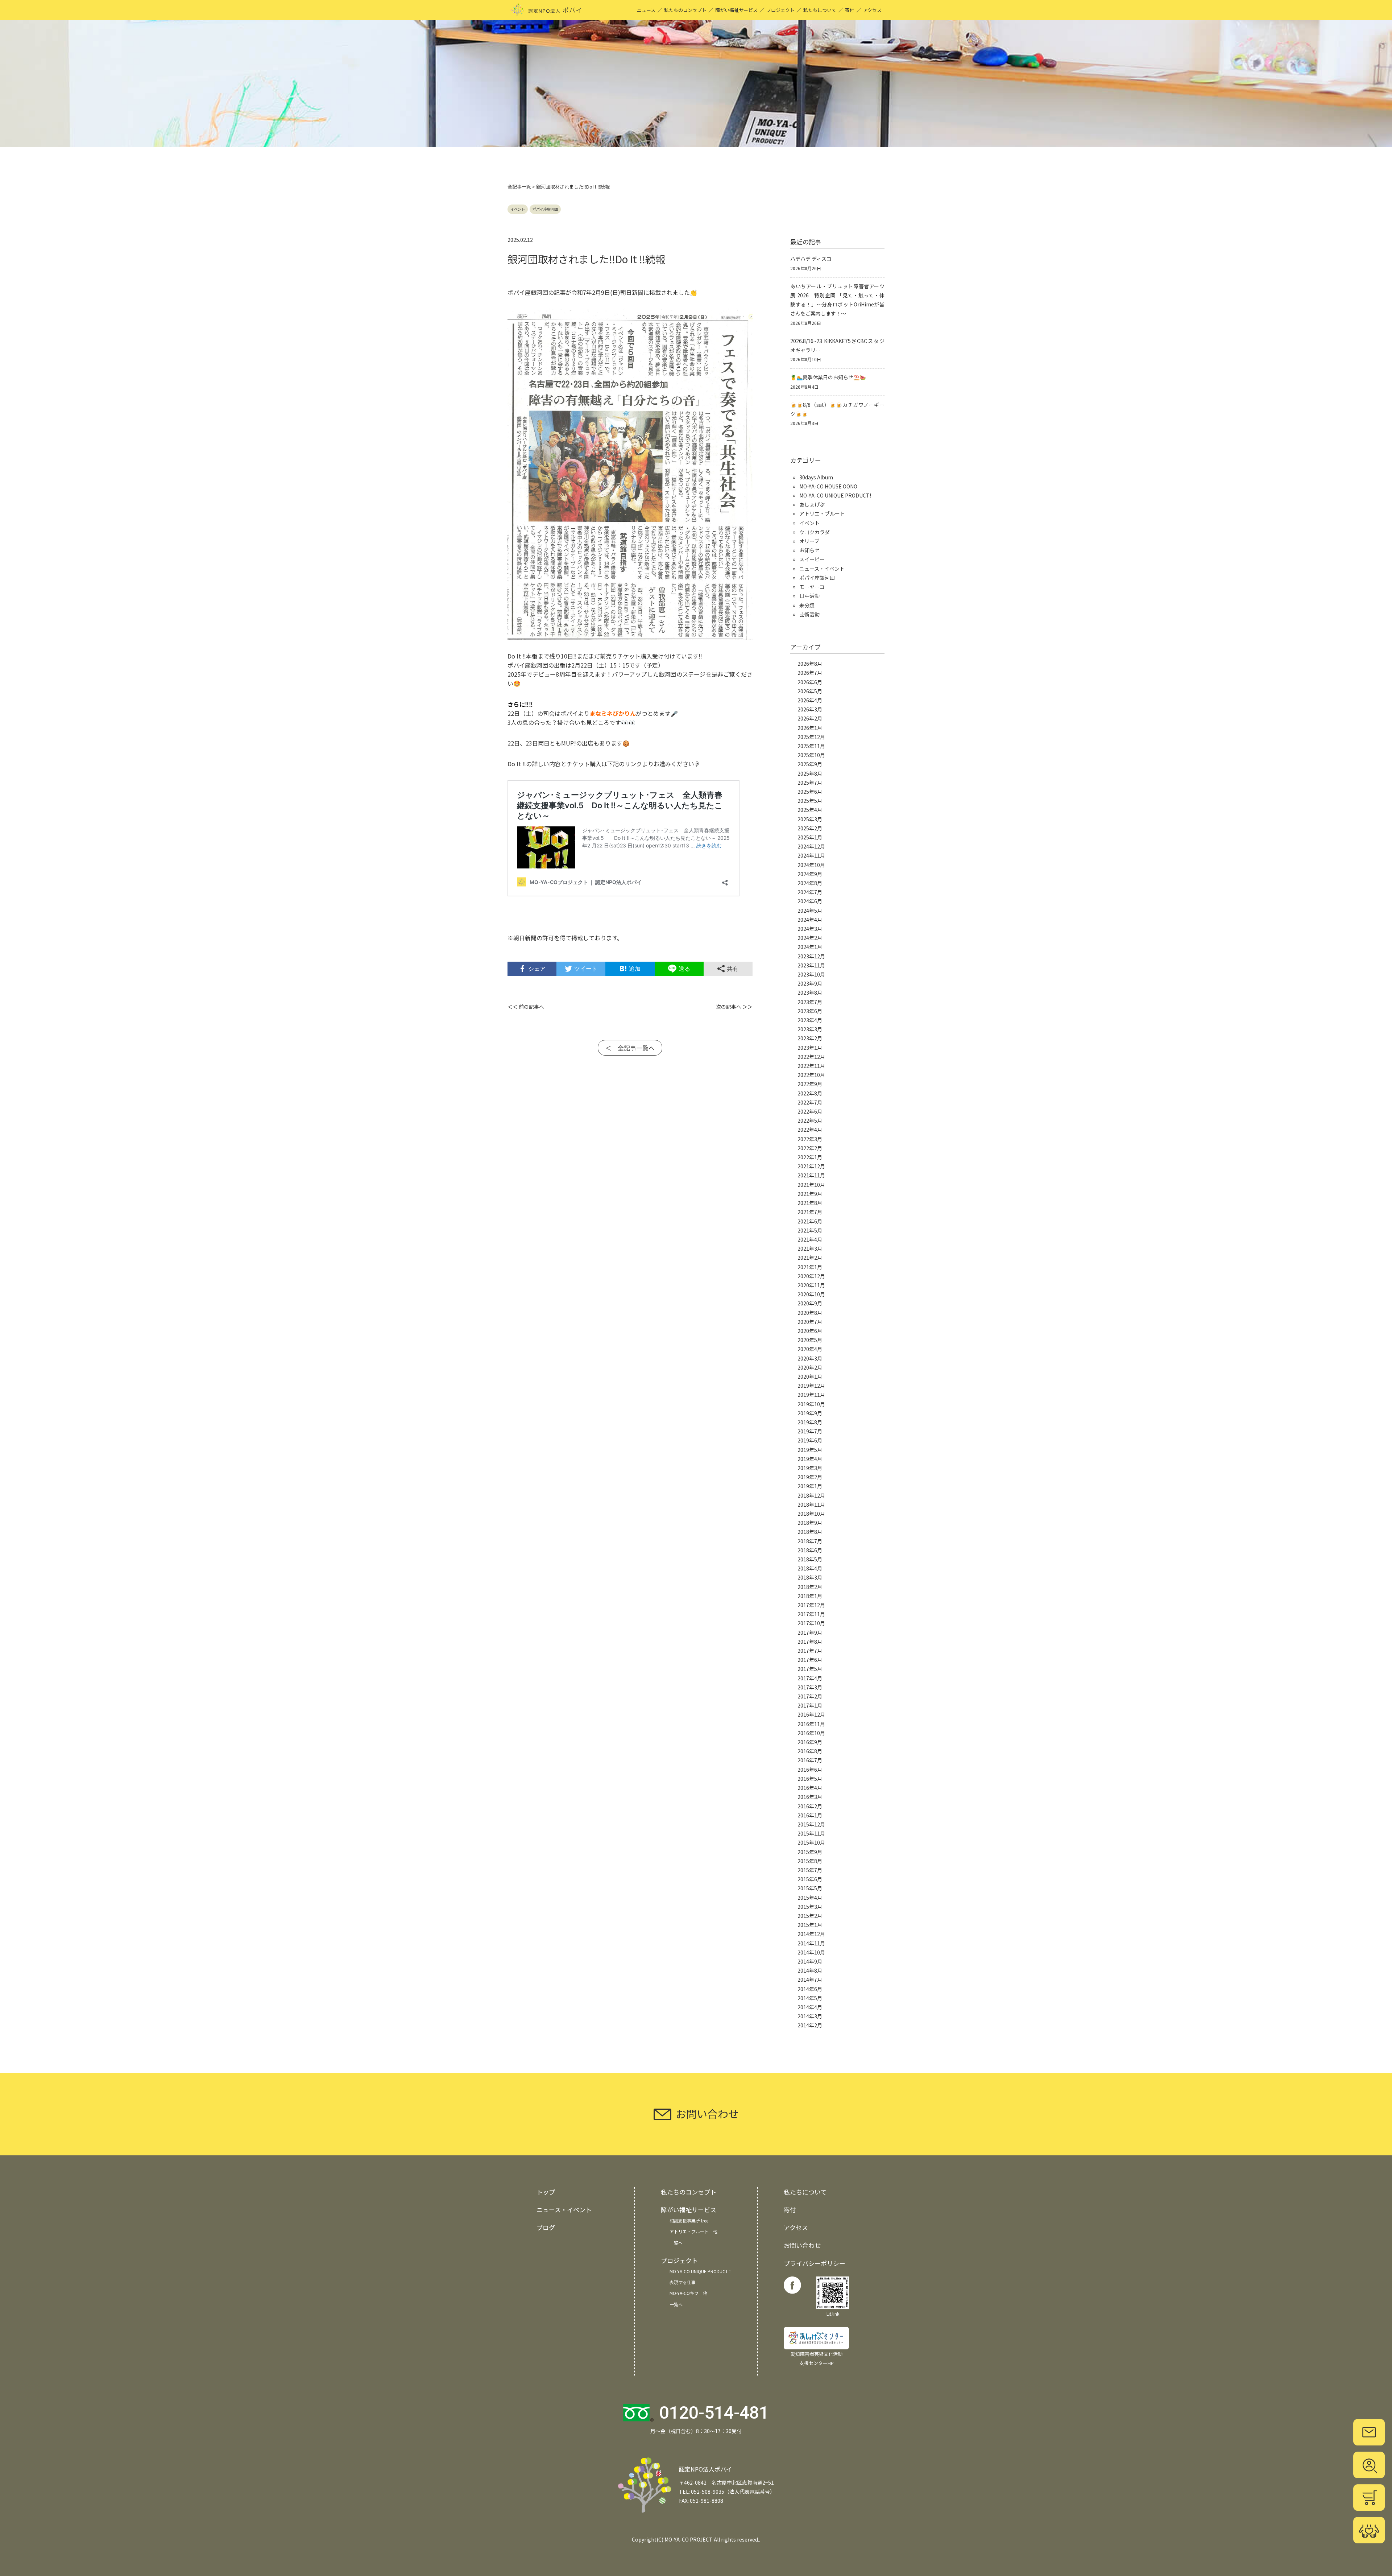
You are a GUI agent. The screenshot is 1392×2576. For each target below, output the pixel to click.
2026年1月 (810, 728)
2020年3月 (810, 1358)
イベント (518, 209)
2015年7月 (810, 1870)
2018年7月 (810, 1541)
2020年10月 (811, 1294)
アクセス (872, 10)
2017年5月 (810, 1669)
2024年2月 (810, 938)
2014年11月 (811, 1943)
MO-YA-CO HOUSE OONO (828, 486)
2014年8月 (810, 1970)
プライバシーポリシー (815, 2263)
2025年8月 (810, 773)
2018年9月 (810, 1523)
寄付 (850, 10)
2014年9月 (810, 1961)
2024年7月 (810, 892)
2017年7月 (810, 1651)
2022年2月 (810, 1148)
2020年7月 (810, 1322)
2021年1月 (810, 1267)
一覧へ (676, 2243)
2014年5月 (810, 1998)
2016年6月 (810, 1770)
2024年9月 (810, 874)
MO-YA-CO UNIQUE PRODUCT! (835, 495)
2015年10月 (811, 1842)
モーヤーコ (812, 587)
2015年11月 (811, 1833)
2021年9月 (810, 1194)
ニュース (646, 10)
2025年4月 (810, 810)
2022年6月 (810, 1111)
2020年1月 (810, 1376)
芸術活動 (809, 614)
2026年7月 (810, 673)
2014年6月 (810, 1989)
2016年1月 (810, 1815)
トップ (546, 2192)
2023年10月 (811, 974)
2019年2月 (810, 1477)
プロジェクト (780, 10)
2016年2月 (810, 1806)
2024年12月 (811, 846)
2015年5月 (810, 1888)
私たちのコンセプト (685, 10)
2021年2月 (810, 1258)
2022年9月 (810, 1084)
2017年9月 (810, 1632)
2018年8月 (810, 1532)
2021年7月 (810, 1212)
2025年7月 (810, 783)
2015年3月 (810, 1907)
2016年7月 (810, 1760)
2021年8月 (810, 1203)
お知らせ (809, 550)
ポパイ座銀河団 (545, 209)
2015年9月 (810, 1852)
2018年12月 (811, 1495)
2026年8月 (810, 664)
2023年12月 (811, 956)
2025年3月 (810, 819)
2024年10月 (811, 865)
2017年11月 (811, 1614)
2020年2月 (810, 1367)
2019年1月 (810, 1486)
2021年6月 (810, 1221)
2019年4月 (810, 1459)
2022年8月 (810, 1093)
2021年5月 (810, 1230)
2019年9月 (810, 1413)
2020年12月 (811, 1276)
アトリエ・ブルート (822, 513)
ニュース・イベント (822, 569)
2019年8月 (810, 1422)
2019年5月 (810, 1450)
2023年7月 (810, 1002)
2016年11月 (811, 1724)
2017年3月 (810, 1687)
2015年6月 (810, 1879)
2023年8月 (810, 992)
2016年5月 (810, 1779)
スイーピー (812, 559)
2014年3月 (810, 2016)
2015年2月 (810, 1916)
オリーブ (809, 541)
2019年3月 (810, 1468)
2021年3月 (810, 1248)
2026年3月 (810, 709)
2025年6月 (810, 792)
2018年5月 (810, 1559)
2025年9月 (810, 764)
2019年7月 (810, 1431)
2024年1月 (810, 947)
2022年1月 (810, 1157)
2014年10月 (811, 1952)
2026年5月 (810, 691)
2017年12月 (811, 1605)
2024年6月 (810, 901)
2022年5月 (810, 1120)
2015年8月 (810, 1861)
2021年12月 (811, 1166)
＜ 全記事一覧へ (630, 1048)
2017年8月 (810, 1642)
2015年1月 (810, 1925)
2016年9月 (810, 1742)
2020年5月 (810, 1340)
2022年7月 (810, 1102)
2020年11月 (811, 1285)
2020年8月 (810, 1313)
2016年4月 (810, 1788)
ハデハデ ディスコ (811, 259)
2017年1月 (810, 1705)
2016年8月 (810, 1751)
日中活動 (809, 596)
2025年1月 (810, 837)
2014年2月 (810, 2025)
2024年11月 (811, 855)
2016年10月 (811, 1733)
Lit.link (833, 2314)
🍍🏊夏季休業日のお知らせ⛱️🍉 (828, 377)
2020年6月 (810, 1331)
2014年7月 (810, 1980)
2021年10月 (811, 1185)
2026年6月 (810, 682)
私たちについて (820, 10)
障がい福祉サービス (736, 10)
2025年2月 (810, 828)
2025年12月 (811, 737)
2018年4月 (810, 1568)
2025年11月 (811, 746)
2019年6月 (810, 1440)
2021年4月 (810, 1239)
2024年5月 (810, 911)
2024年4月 (810, 920)
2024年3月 (810, 929)
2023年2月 (810, 1038)
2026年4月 (810, 700)
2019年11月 (811, 1395)
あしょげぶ (812, 504)
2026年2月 (810, 718)
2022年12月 (811, 1057)
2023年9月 (810, 983)
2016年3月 (810, 1797)
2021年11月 (811, 1175)
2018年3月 (810, 1577)
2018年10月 (811, 1514)
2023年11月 (811, 965)
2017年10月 (811, 1623)
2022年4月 (810, 1130)
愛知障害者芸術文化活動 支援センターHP (817, 2358)
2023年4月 (810, 1020)
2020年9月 (810, 1303)
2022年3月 (810, 1139)
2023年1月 (810, 1048)
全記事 (515, 187)
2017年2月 (810, 1696)
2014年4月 (810, 2007)
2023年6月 (810, 1011)
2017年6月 (810, 1660)
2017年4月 (810, 1678)
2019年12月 (811, 1386)
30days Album (816, 477)
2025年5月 (810, 801)
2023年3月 (810, 1029)
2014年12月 (811, 1934)
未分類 (807, 605)
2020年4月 (810, 1349)
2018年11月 (811, 1504)
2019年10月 (811, 1404)
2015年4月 (810, 1898)
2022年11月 (811, 1066)
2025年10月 (811, 755)
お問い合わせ (802, 2245)
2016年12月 (811, 1714)
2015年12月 (811, 1824)
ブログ (546, 2227)
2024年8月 (810, 883)
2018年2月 (810, 1587)
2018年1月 (810, 1596)
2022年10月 (811, 1075)
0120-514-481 (714, 2413)
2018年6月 (810, 1550)
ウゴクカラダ (815, 532)
